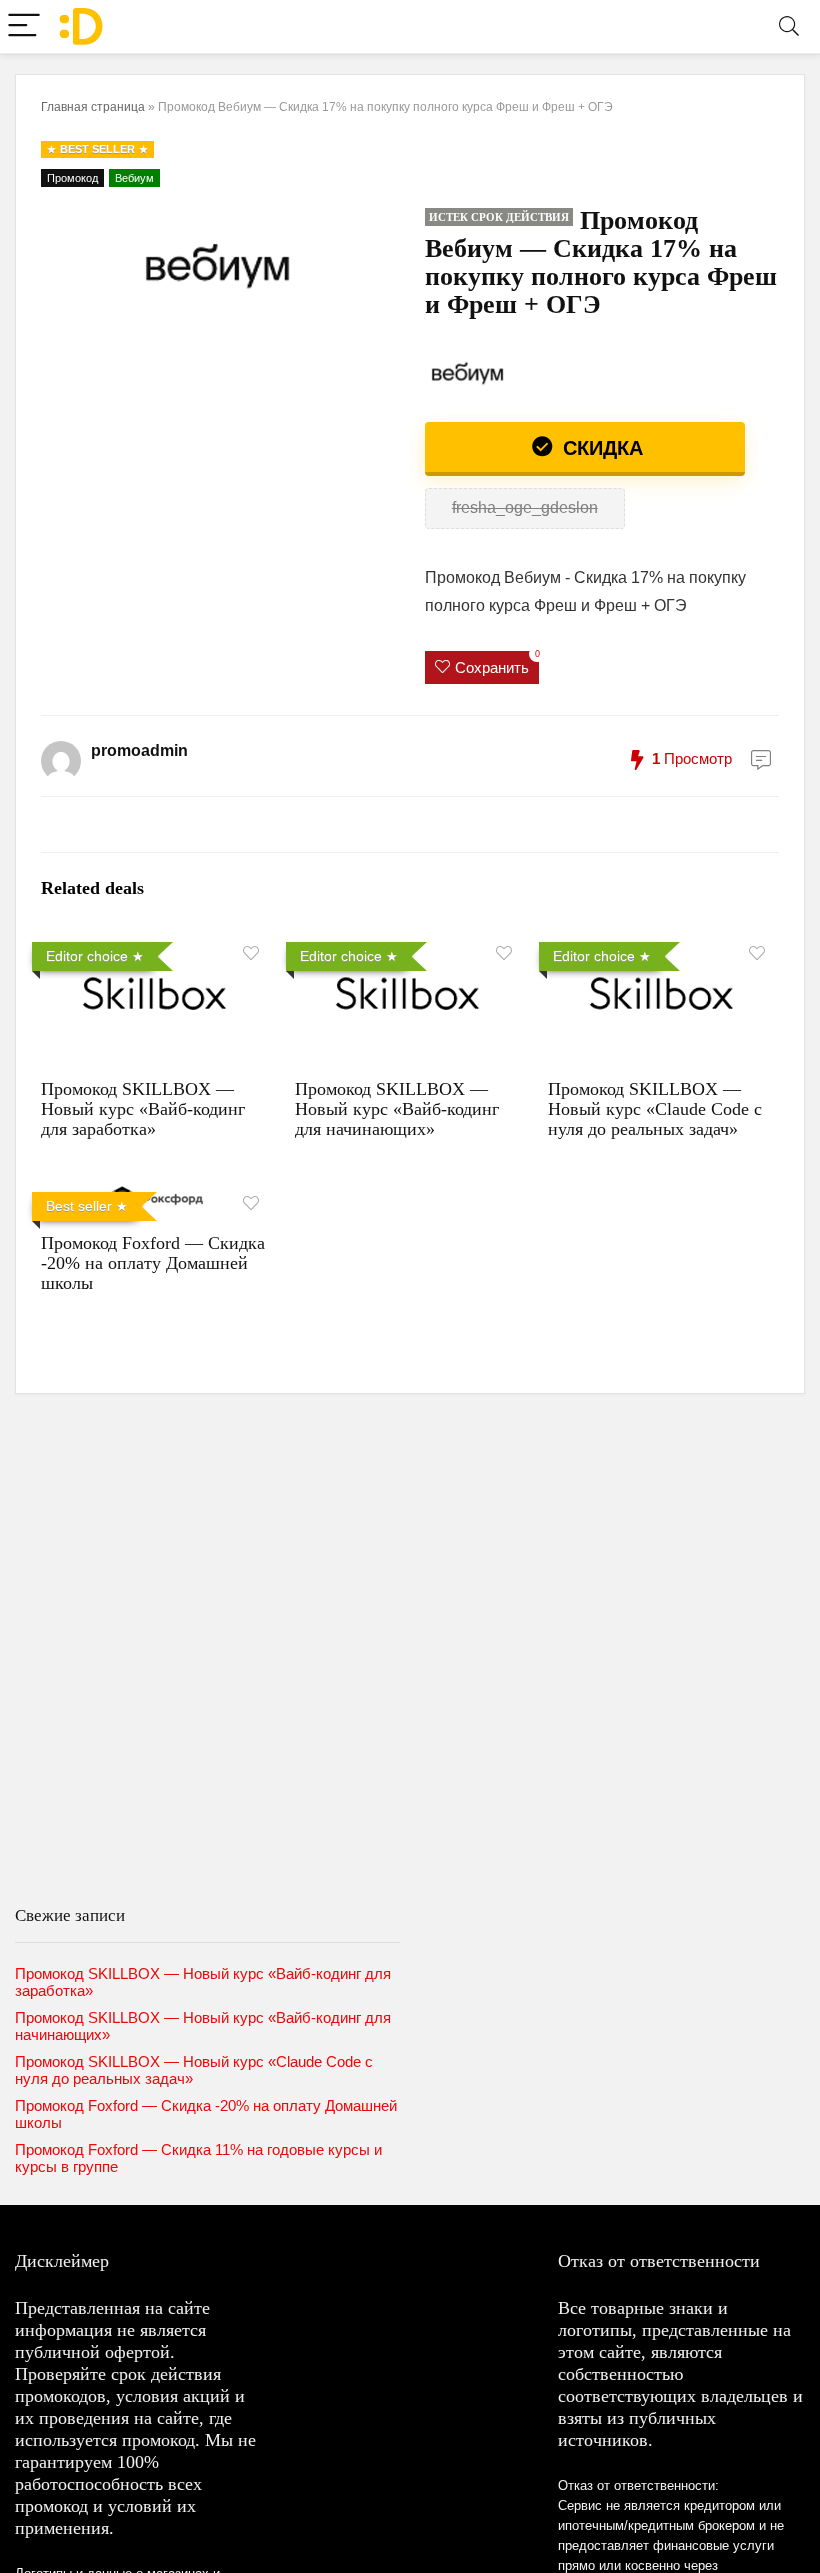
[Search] (789, 26)
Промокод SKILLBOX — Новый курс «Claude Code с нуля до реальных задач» (655, 1109)
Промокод (72, 178)
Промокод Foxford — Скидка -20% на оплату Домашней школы (153, 1263)
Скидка (600, 448)
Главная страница (93, 107)
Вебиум (134, 178)
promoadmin (139, 750)
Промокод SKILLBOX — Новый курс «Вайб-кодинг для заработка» (143, 1109)
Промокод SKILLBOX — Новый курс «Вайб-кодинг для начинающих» (397, 1109)
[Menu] (24, 26)
